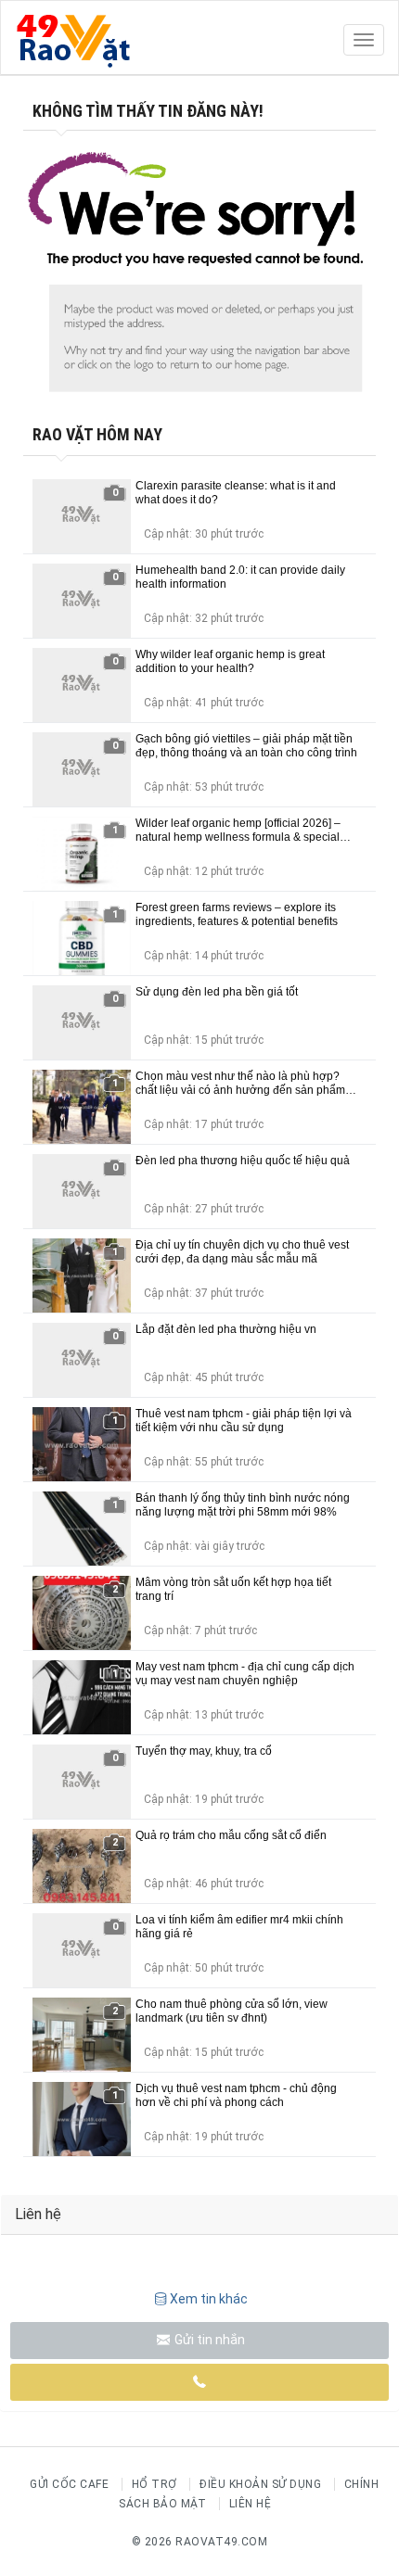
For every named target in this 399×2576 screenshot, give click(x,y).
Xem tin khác (209, 2299)
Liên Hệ (251, 2504)
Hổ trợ (154, 2484)
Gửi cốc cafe (69, 2484)
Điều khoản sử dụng (260, 2484)
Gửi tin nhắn (208, 2340)
